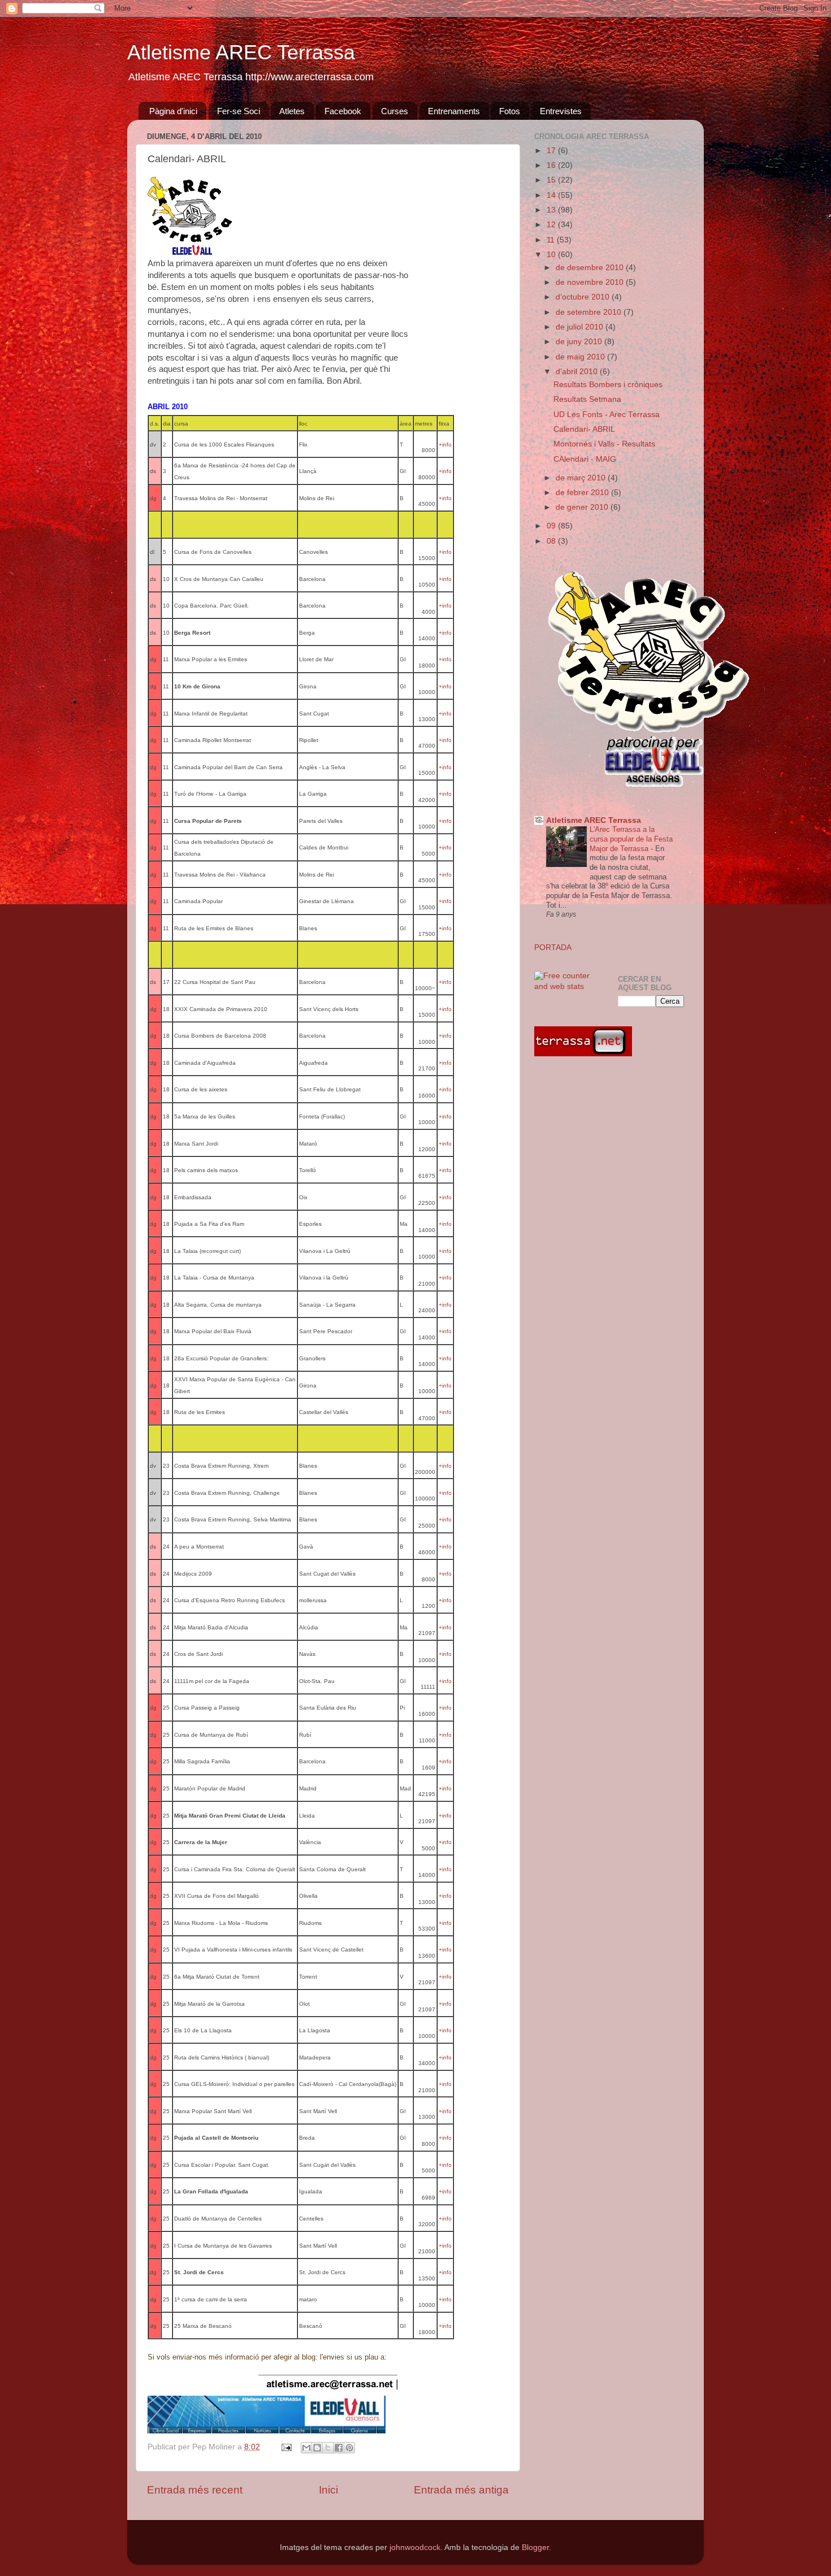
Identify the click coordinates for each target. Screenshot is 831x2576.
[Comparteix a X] (328, 2448)
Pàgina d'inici (173, 111)
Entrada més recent (195, 2490)
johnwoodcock (415, 2547)
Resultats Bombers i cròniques (608, 385)
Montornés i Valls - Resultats (604, 444)
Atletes (292, 111)
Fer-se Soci (239, 111)
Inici (328, 2490)
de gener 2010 (583, 507)
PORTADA (553, 947)
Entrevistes (561, 111)
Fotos (510, 111)
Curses (395, 111)
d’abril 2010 (578, 372)
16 (552, 165)
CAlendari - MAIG (585, 459)
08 (552, 541)
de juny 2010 (580, 342)
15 (552, 180)
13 (552, 210)
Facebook (343, 111)
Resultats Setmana (587, 399)
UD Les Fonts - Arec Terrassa (607, 415)
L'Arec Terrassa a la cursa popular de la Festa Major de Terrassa (631, 839)
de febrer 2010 (583, 493)
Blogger (535, 2547)
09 (552, 526)
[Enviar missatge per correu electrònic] (286, 2447)
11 (552, 240)
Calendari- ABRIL (584, 429)
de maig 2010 (581, 357)
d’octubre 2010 (584, 297)
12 (552, 225)
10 (552, 255)
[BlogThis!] (317, 2448)
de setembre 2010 (590, 312)
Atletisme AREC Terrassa (241, 52)
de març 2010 (582, 478)
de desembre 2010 (591, 268)
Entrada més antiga (461, 2490)
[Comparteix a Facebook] (339, 2448)
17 (552, 151)
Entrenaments (454, 111)
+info (445, 444)
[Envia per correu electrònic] (306, 2448)
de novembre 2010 (591, 282)
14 (552, 195)
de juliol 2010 (581, 327)
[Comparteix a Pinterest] (349, 2448)
